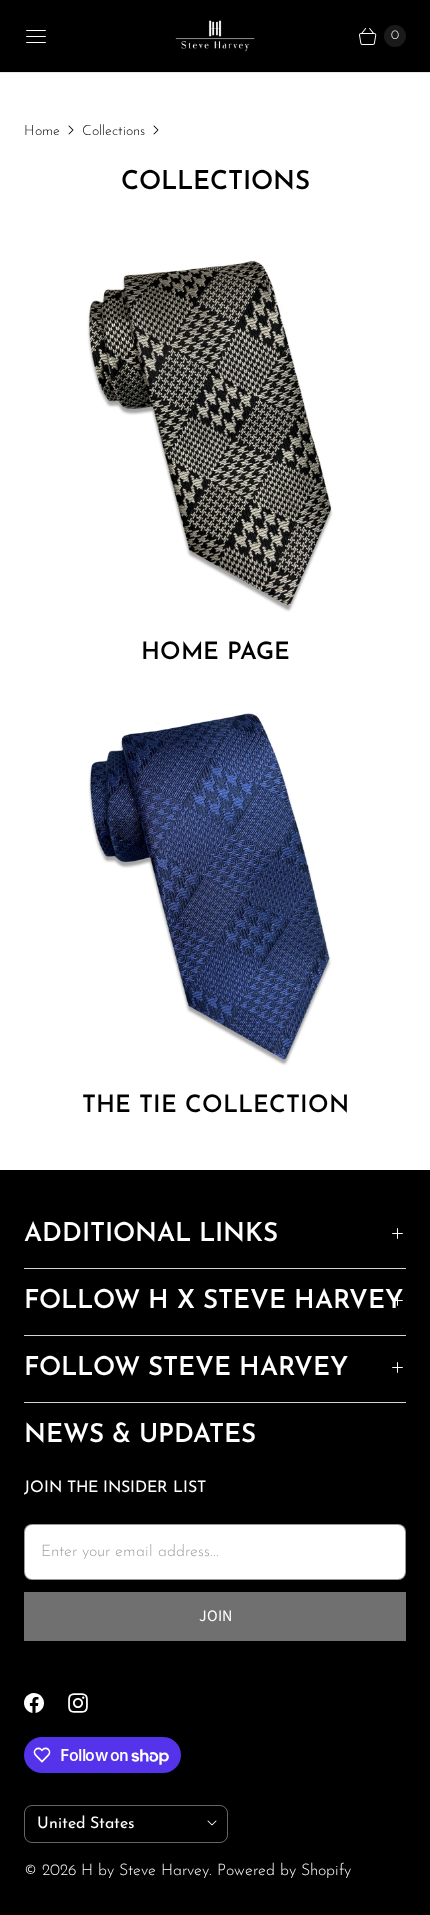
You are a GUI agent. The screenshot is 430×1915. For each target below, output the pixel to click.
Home (42, 131)
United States (118, 1824)
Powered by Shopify (284, 1871)
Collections (113, 131)
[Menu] (36, 36)
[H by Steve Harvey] (215, 36)
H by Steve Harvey (145, 1871)
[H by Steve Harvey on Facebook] (46, 1703)
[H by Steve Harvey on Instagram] (90, 1703)
